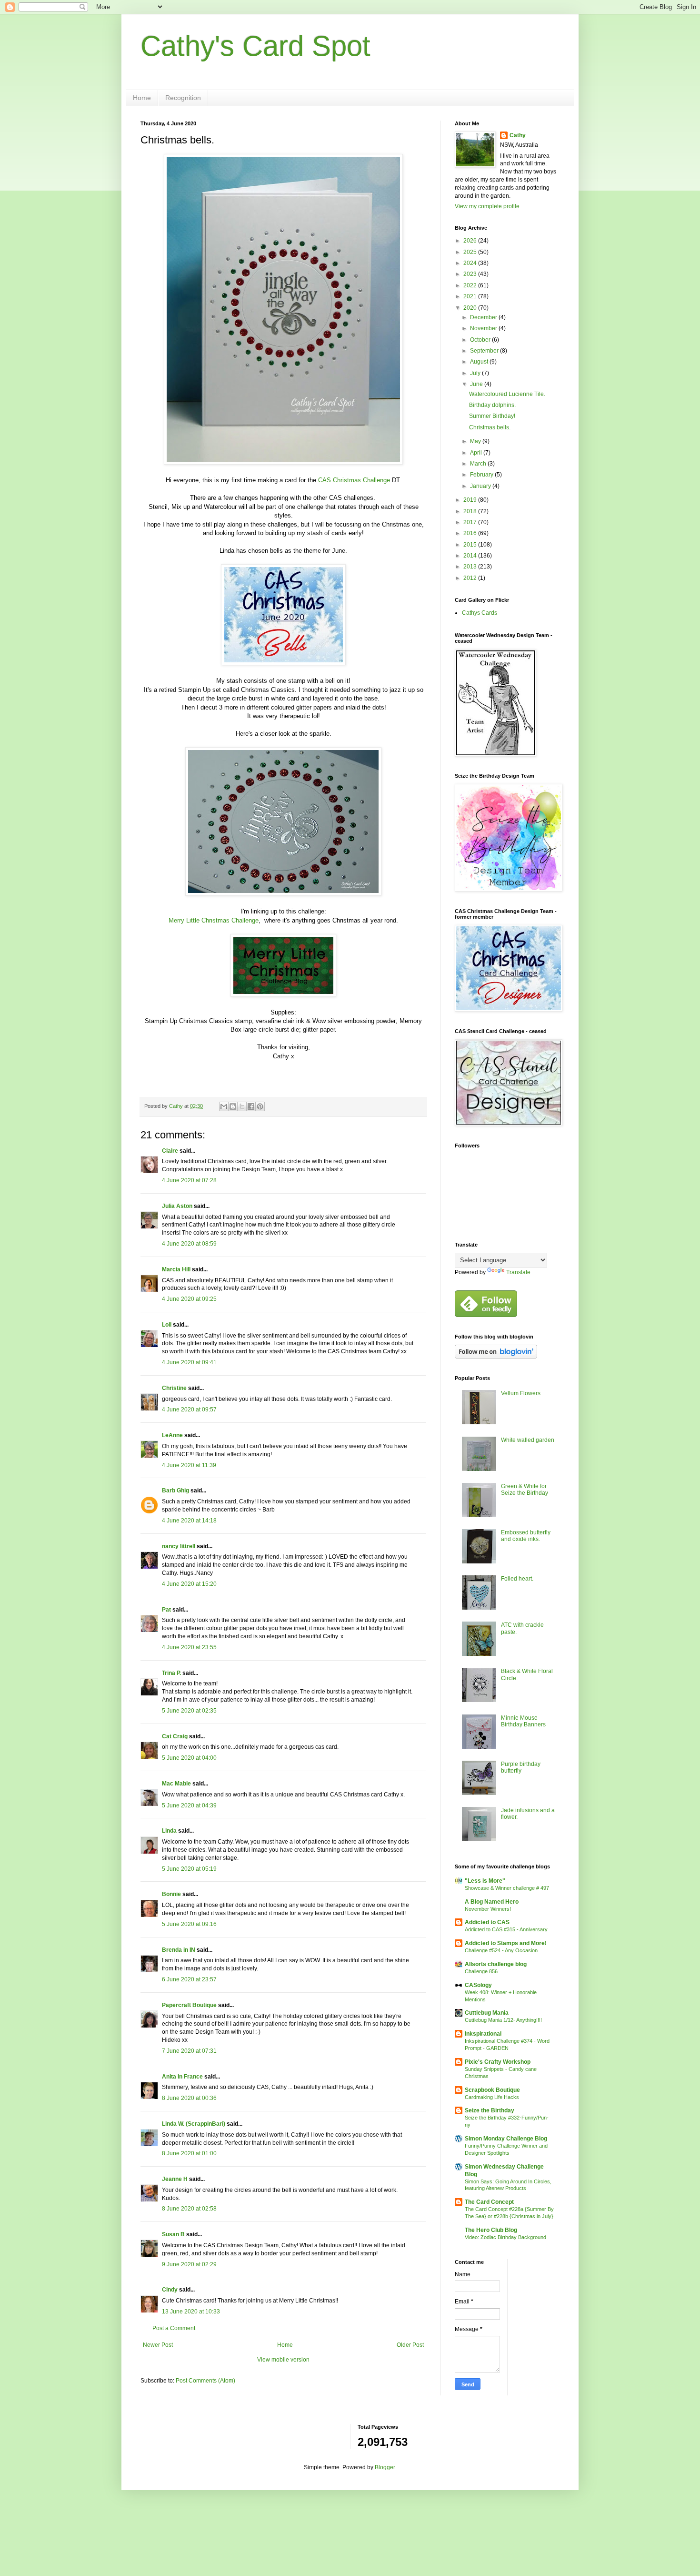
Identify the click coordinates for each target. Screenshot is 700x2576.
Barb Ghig (175, 1491)
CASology (478, 1985)
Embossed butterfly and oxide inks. (526, 1536)
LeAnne (172, 1435)
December (484, 317)
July (476, 373)
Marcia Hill (176, 1269)
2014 (471, 556)
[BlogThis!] (233, 1106)
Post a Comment (174, 2328)
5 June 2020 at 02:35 (189, 1711)
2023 (471, 274)
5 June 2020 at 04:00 (189, 1758)
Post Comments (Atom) (205, 2381)
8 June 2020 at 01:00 (189, 2153)
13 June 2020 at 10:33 (191, 2312)
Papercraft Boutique (189, 2005)
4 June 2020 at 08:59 (189, 1244)
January (481, 486)
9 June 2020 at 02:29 (189, 2264)
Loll (167, 1325)
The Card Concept (489, 2202)
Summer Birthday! (492, 416)
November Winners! (488, 1909)
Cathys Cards (480, 613)
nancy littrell (179, 1546)
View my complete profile (487, 206)
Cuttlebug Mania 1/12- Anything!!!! (503, 2020)
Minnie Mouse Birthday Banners (523, 1721)
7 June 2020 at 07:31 (189, 2051)
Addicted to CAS (487, 1922)
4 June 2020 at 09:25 (189, 1299)
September (485, 351)
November (484, 328)
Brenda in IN (179, 1950)
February (482, 475)
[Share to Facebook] (251, 1106)
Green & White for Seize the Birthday (525, 1490)
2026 (471, 241)
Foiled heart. (517, 1579)
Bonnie (171, 1894)
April (477, 453)
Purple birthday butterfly (521, 1767)
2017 (471, 522)
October (481, 340)
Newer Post (158, 2345)
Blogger (385, 2467)
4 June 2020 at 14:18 (189, 1521)
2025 (471, 252)
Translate (518, 1272)
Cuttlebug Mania (487, 2013)
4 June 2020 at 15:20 (189, 1584)
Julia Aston (177, 1206)
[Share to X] (242, 1106)
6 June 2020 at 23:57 (189, 1979)
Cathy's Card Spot (255, 46)
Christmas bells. (490, 427)
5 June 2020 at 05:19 (189, 1869)
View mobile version (283, 2360)
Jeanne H (175, 2179)
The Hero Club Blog (491, 2230)
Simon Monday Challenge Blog (506, 2139)
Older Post (410, 2345)
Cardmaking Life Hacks (492, 2097)
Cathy (518, 135)
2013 (471, 567)
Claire (170, 1151)
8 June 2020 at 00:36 (189, 2098)
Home (142, 98)
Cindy (170, 2290)
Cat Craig (175, 1736)
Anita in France (182, 2077)
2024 (471, 263)
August (480, 362)
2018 (471, 511)
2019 (471, 500)
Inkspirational (483, 2034)
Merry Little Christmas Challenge (214, 920)
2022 (471, 285)
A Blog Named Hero (492, 1902)
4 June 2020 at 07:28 (189, 1180)
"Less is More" (485, 1881)
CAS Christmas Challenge (354, 480)
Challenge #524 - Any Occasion (501, 1950)
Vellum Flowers (521, 1393)
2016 (471, 533)
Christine (174, 1388)
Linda (169, 1831)
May (476, 441)
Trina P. (171, 1673)
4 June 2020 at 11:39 (189, 1465)
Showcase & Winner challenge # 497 (507, 1888)
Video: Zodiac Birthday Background (505, 2237)
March (479, 464)
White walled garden (528, 1440)
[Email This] (224, 1106)
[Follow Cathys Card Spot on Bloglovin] (496, 1357)
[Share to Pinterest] (260, 1106)
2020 (471, 308)
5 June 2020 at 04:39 (189, 1805)
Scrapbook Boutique (492, 2090)
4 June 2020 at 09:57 (189, 1410)
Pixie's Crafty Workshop (498, 2062)
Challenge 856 (481, 1971)
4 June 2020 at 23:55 (189, 1647)
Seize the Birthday (490, 2110)
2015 (471, 545)
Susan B (173, 2234)
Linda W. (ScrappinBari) (194, 2124)
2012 (471, 578)
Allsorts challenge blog (496, 1964)
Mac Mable (176, 1784)
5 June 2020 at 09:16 (189, 1924)
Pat (166, 1610)
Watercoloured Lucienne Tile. (507, 394)
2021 (471, 296)
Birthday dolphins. (492, 405)
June (477, 384)
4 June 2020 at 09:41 (189, 1362)
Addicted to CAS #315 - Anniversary (506, 1929)
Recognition (183, 98)
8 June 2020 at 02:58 (189, 2209)
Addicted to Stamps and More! (506, 1943)
